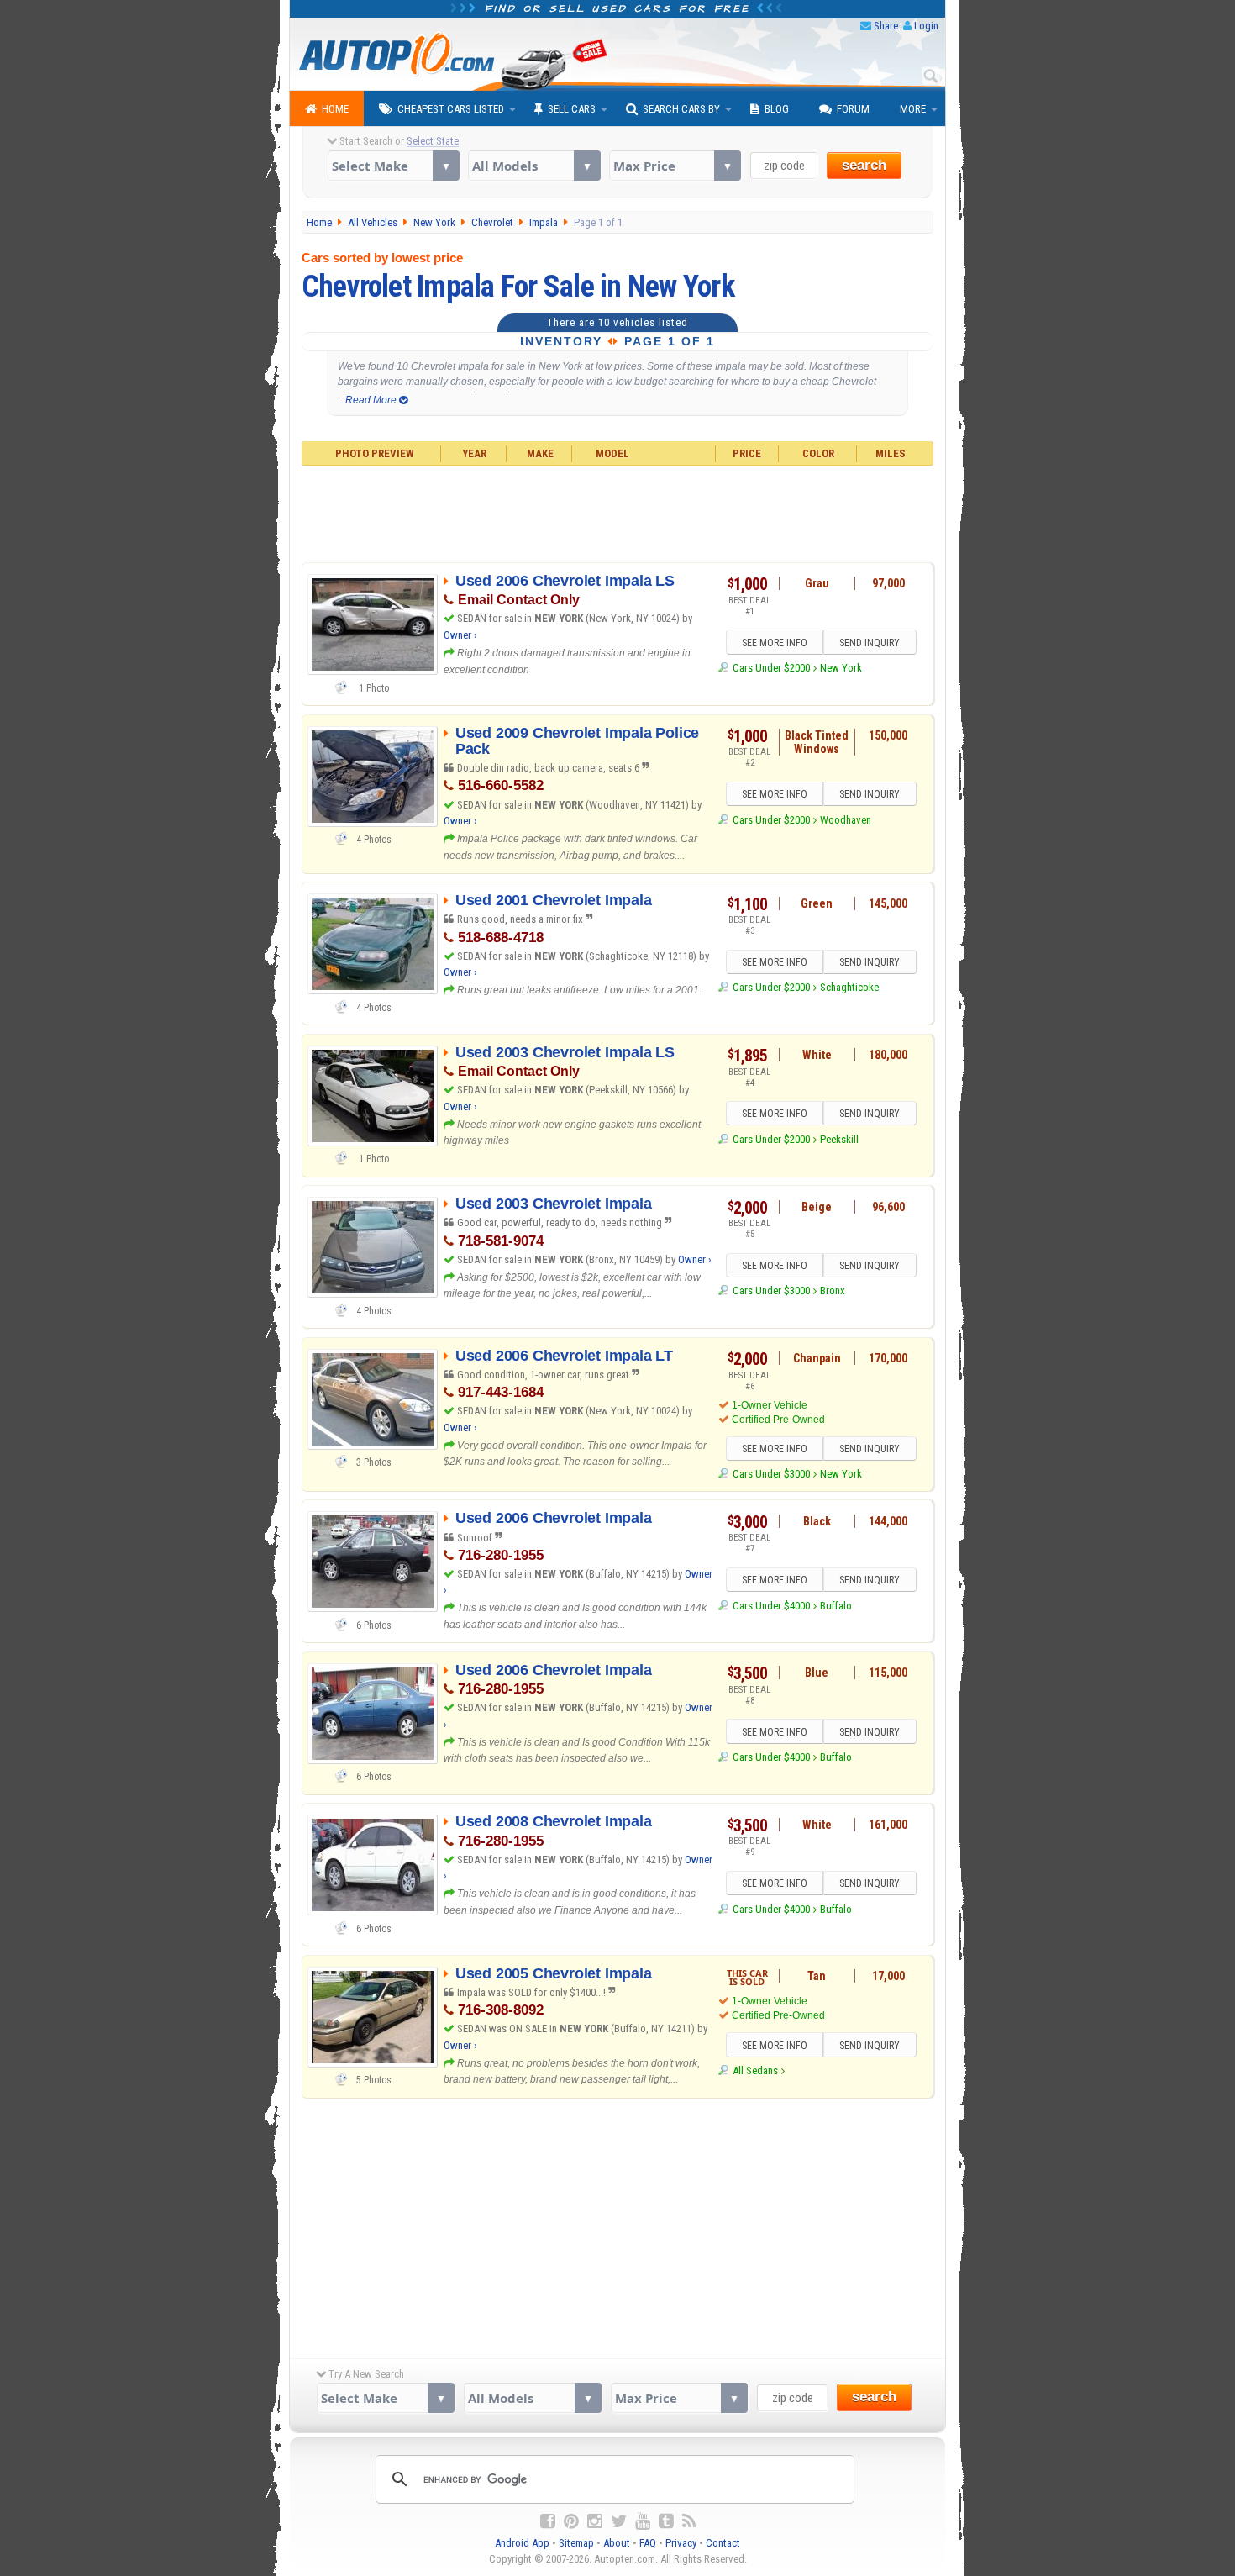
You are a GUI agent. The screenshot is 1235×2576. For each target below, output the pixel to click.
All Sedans (755, 2070)
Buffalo (836, 1606)
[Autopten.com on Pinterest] (571, 2521)
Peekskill (839, 1139)
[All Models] (534, 166)
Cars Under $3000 (771, 1291)
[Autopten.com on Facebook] (548, 2521)
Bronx (833, 1291)
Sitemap (576, 2543)
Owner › (460, 635)
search (864, 165)
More (913, 109)
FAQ (648, 2543)
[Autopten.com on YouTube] (643, 2521)
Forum (853, 109)
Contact (723, 2543)
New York (841, 668)
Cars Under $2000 (771, 668)
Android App (522, 2543)
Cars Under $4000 (771, 1606)
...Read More (368, 400)
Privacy (681, 2543)
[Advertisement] (618, 512)
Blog (777, 109)
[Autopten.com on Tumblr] (666, 2521)
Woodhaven (846, 820)
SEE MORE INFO (775, 643)
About (617, 2543)
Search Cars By (681, 109)
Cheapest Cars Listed (451, 109)
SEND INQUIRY (870, 643)
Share (886, 26)
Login (926, 26)
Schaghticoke (849, 987)
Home (335, 109)
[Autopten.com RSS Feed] (689, 2521)
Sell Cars (572, 109)
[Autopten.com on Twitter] (619, 2521)
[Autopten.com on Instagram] (595, 2521)
